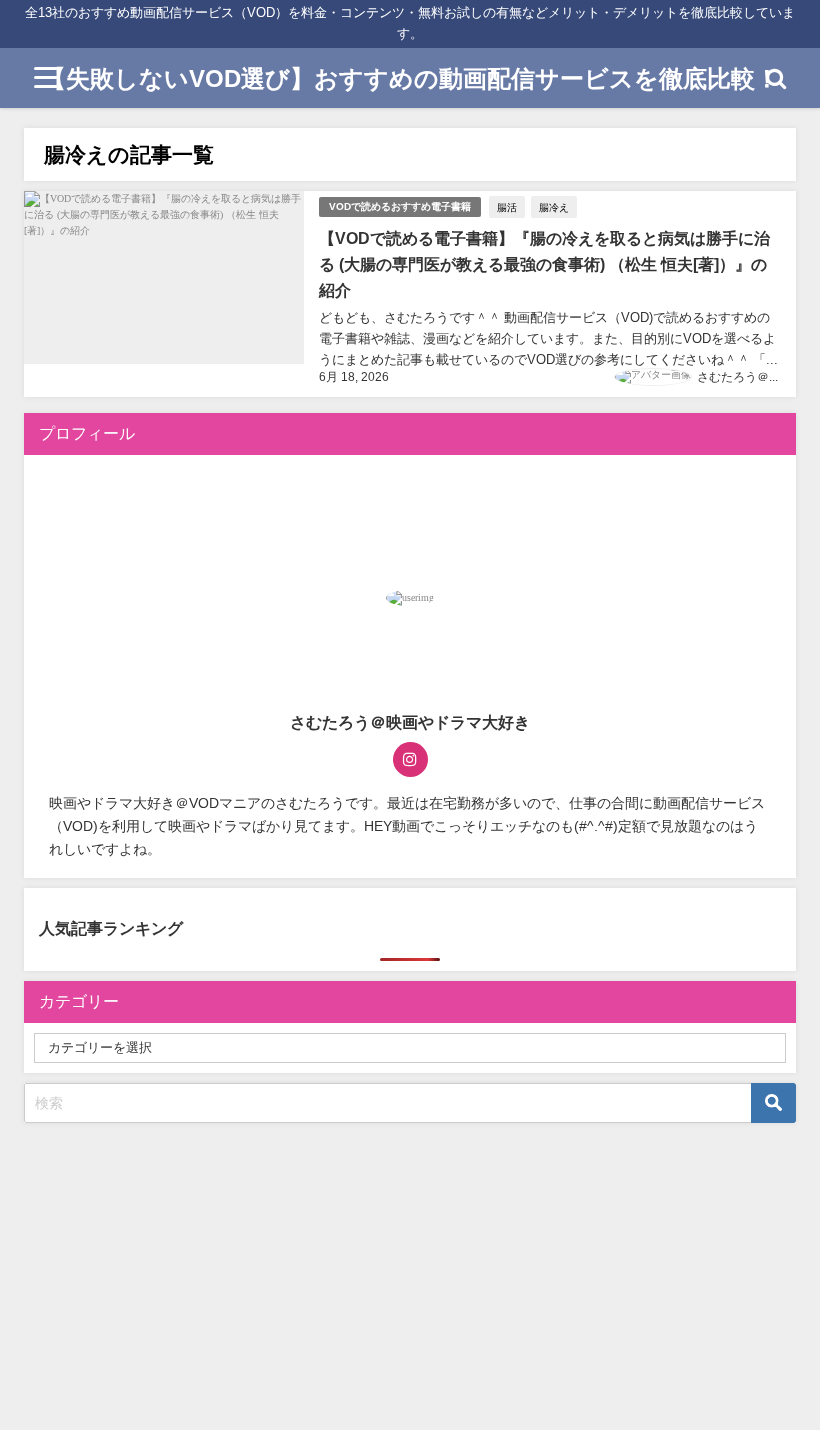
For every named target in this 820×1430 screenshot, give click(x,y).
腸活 (507, 207)
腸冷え (554, 207)
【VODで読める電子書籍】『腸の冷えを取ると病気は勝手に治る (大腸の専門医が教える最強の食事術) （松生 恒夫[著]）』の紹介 (544, 263)
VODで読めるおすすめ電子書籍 (400, 206)
